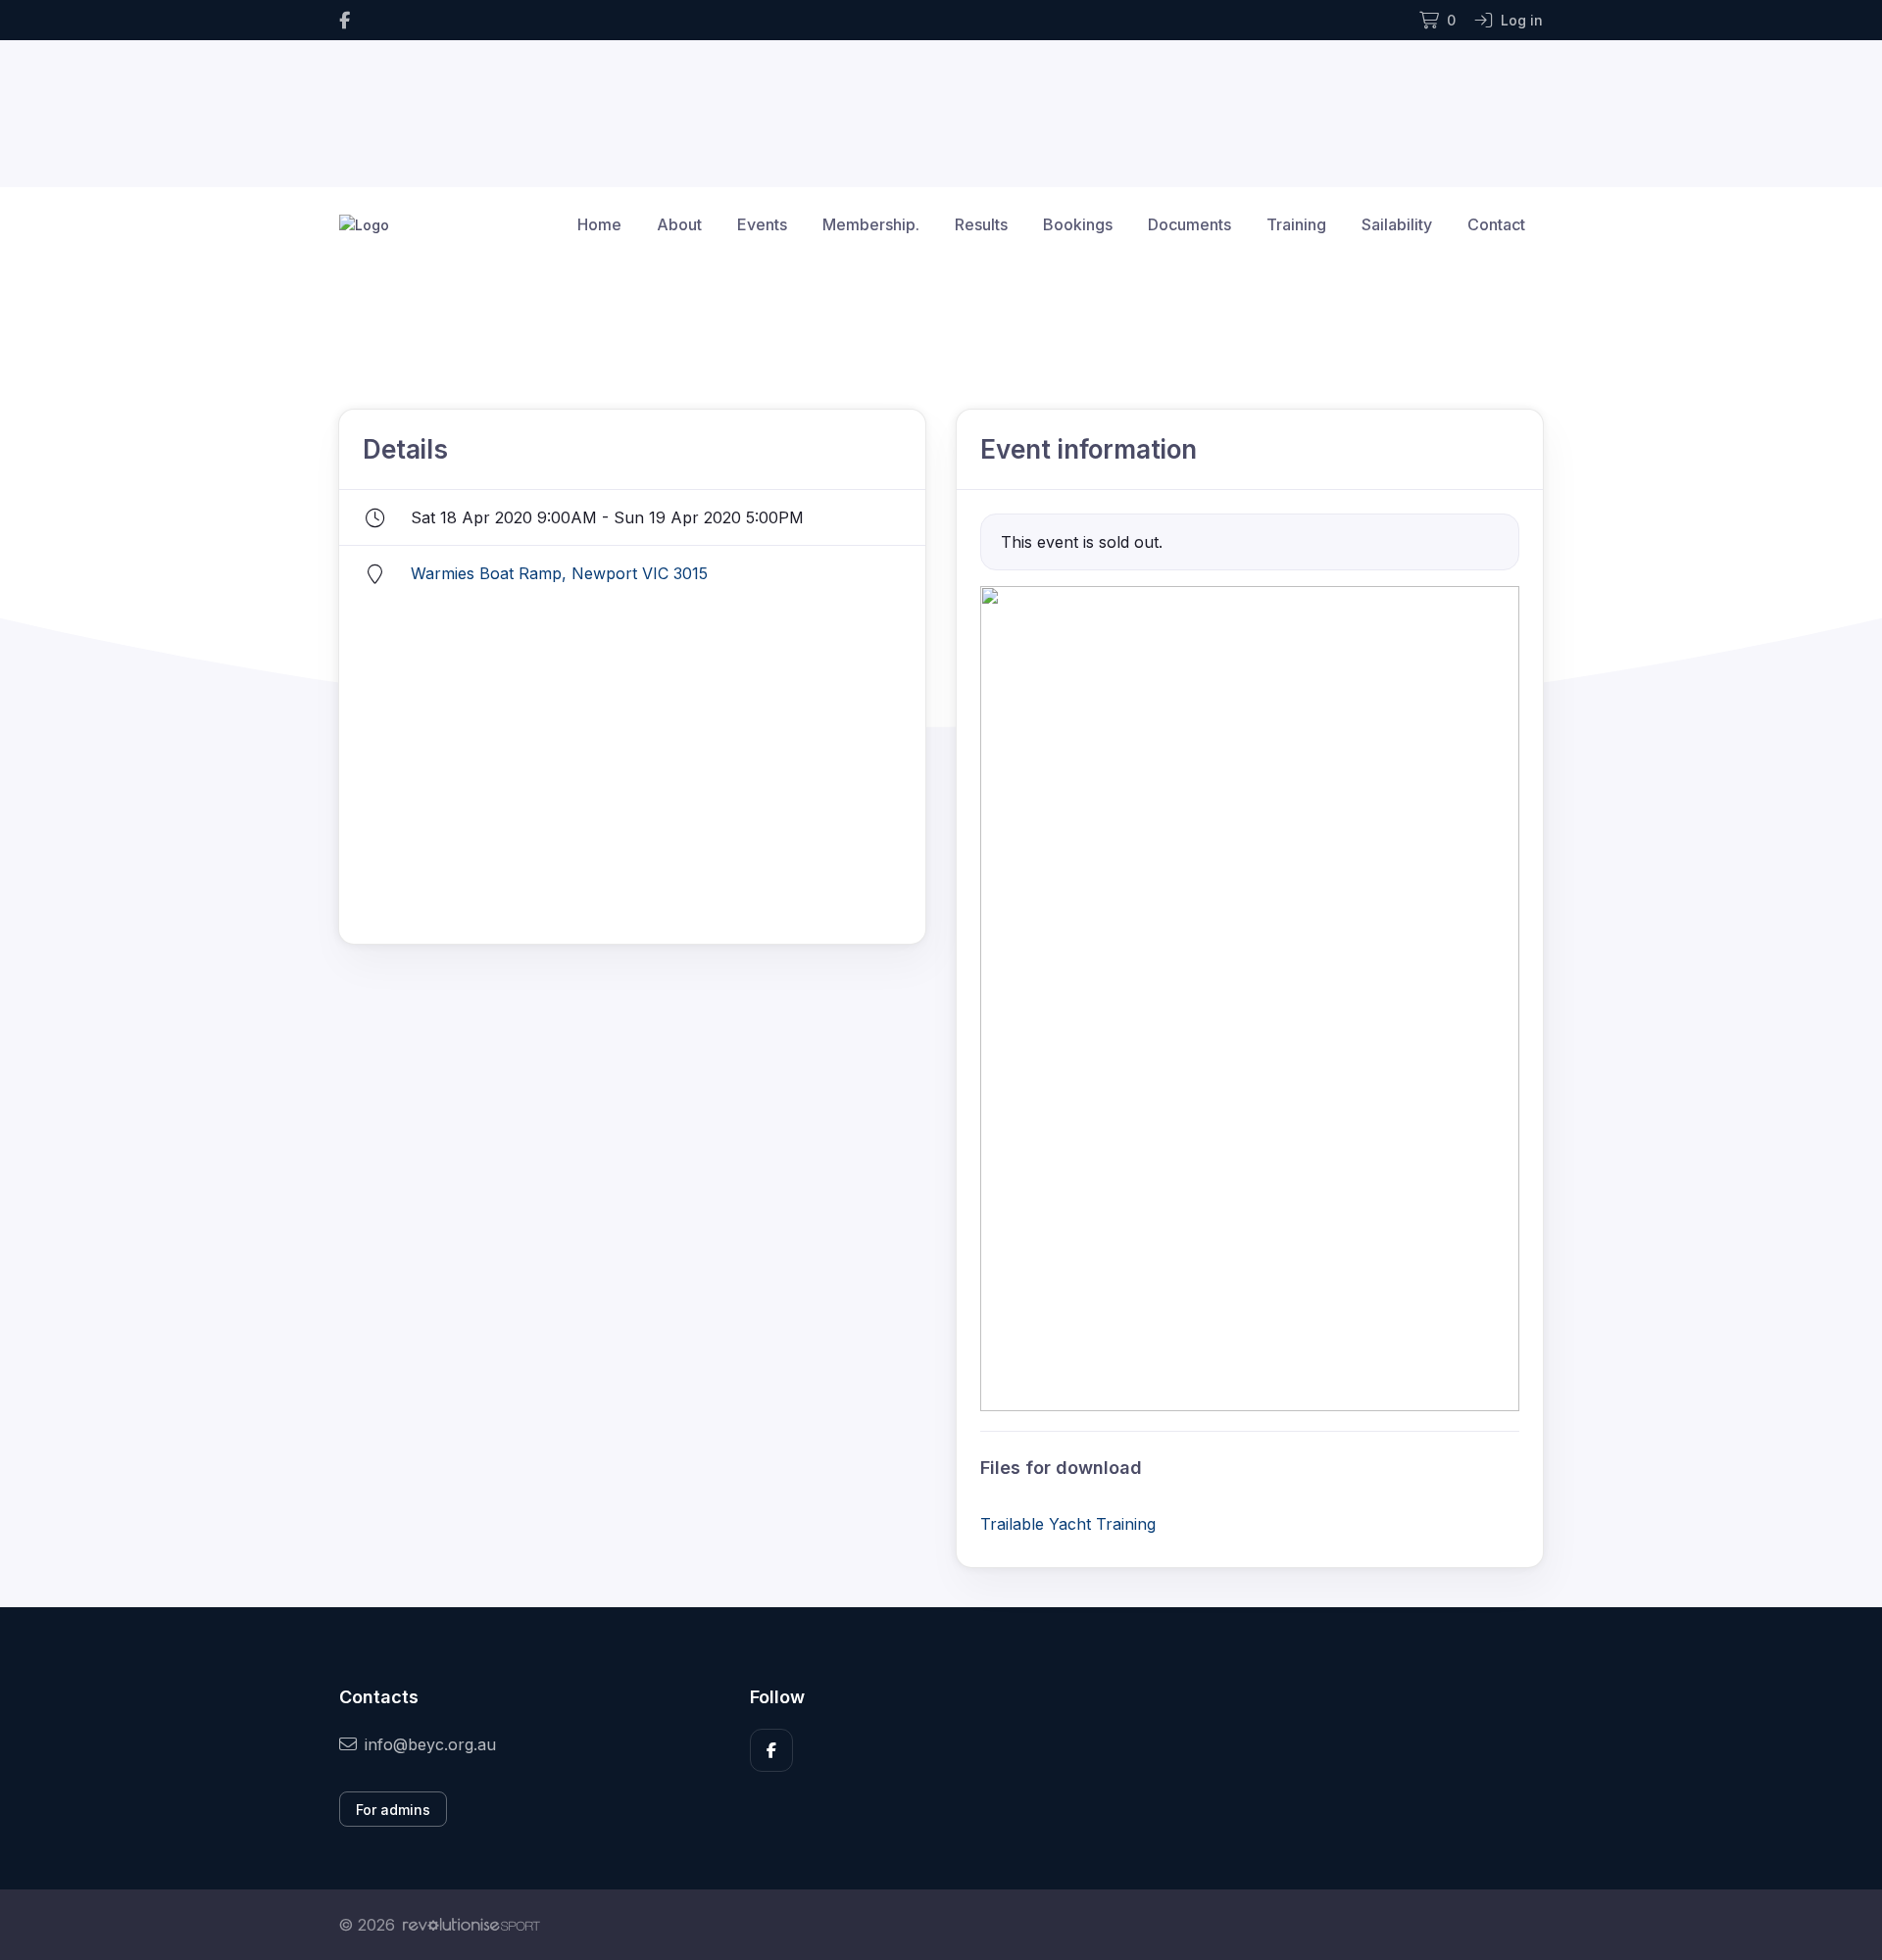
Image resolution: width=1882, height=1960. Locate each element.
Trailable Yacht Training (1068, 1524)
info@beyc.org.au (430, 1744)
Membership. (871, 224)
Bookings (1078, 224)
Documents (1189, 224)
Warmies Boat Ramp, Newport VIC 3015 (559, 573)
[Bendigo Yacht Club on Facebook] (345, 20)
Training (1296, 224)
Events (762, 224)
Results (981, 224)
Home (599, 224)
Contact (1496, 224)
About (679, 224)
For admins (393, 1810)
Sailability (1397, 224)
